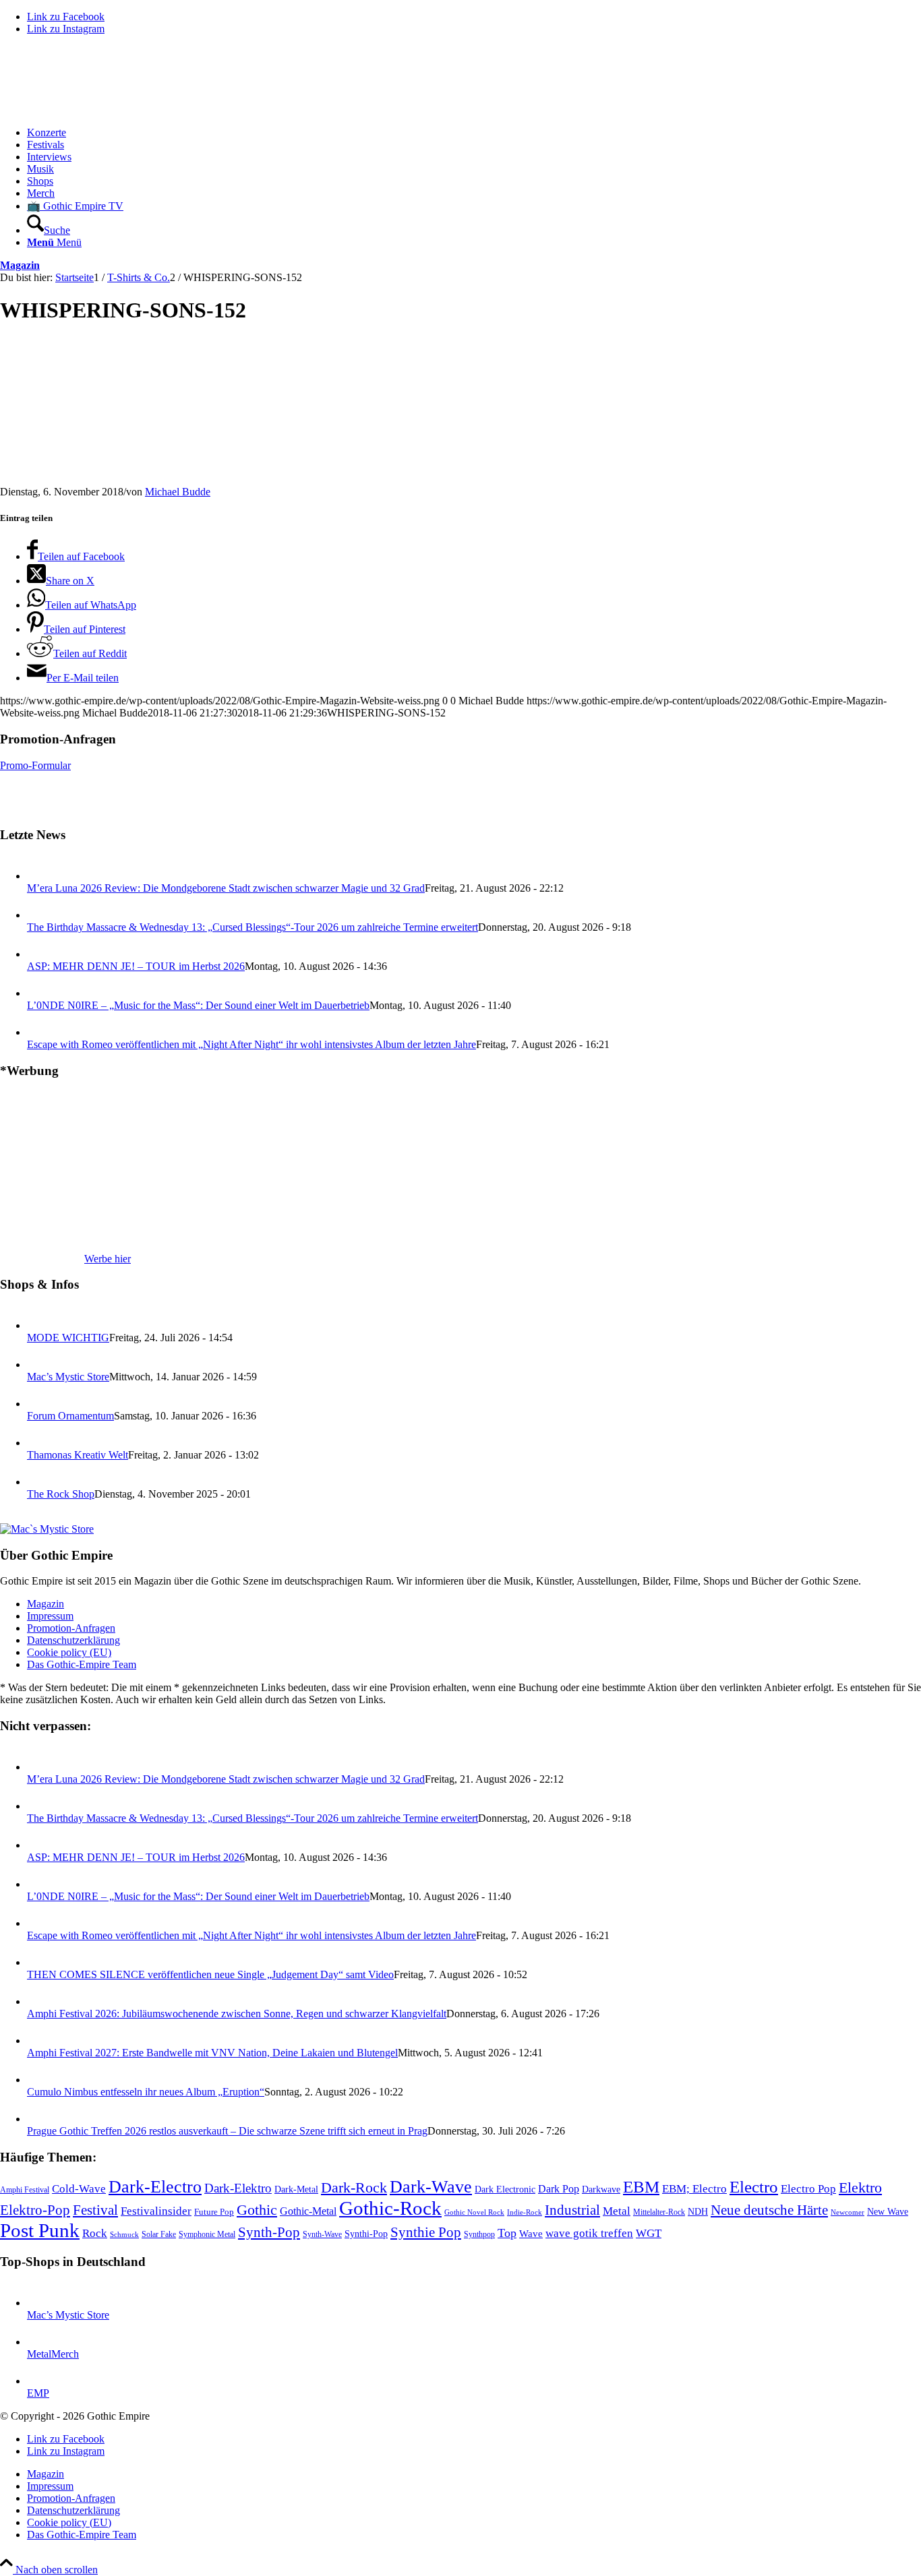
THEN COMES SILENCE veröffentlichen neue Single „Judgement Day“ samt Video (210, 1974)
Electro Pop (808, 2189)
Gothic (257, 2210)
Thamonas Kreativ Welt (78, 1455)
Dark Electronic (505, 2189)
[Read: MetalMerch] (39, 2342)
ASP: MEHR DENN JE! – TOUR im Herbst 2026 (136, 966)
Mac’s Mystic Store (68, 1377)
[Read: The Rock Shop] (39, 1482)
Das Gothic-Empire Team (82, 1664)
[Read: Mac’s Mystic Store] (39, 1364)
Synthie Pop (426, 2232)
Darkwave (601, 2189)
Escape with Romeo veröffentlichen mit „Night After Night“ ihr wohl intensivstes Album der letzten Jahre (251, 1044)
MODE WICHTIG (68, 1338)
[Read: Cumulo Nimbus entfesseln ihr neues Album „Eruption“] (39, 2080)
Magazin (20, 265)
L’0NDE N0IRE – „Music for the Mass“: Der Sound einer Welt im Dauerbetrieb (198, 1005)
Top (507, 2233)
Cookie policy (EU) (69, 1652)
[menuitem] (474, 133)
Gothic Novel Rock (474, 2212)
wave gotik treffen (589, 2233)
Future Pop (214, 2212)
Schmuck (124, 2235)
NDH (698, 2212)
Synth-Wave (322, 2234)
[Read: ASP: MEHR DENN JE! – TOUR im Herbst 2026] (39, 954)
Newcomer (848, 2212)
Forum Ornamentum (70, 1416)
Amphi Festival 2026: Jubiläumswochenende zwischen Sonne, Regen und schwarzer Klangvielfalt (237, 2014)
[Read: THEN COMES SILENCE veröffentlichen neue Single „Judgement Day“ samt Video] (39, 1962)
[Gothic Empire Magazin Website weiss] (101, 110)
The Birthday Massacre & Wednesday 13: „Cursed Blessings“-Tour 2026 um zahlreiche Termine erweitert (252, 927)
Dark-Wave (431, 2187)
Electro (754, 2187)
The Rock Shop (61, 1494)
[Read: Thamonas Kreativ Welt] (39, 1443)
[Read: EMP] (39, 2381)
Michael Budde (178, 492)
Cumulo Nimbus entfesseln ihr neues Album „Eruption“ (146, 2092)
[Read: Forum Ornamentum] (39, 1404)
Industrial (572, 2210)
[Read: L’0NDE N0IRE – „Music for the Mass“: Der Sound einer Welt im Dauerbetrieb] (39, 993)
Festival (95, 2210)
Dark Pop (559, 2189)
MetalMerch (53, 2354)
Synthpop (479, 2234)
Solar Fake (159, 2234)
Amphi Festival (25, 2190)
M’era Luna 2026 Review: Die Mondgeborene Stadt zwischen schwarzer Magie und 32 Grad (226, 888)
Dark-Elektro (238, 2188)
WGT (649, 2233)
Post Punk (40, 2230)
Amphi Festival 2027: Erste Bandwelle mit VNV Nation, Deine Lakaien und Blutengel (212, 2053)
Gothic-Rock (390, 2208)
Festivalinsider (156, 2211)
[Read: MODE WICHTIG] (39, 1325)
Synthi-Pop (366, 2234)
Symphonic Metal (207, 2234)
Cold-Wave (79, 2189)
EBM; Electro (694, 2189)
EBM (641, 2187)
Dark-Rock (354, 2188)
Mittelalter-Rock (659, 2212)
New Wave (888, 2212)
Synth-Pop (269, 2232)
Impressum (50, 1616)
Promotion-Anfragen (71, 1628)
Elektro (860, 2188)
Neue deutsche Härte (769, 2210)
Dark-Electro (155, 2187)
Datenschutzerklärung (73, 1640)
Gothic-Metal (308, 2211)
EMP (38, 2393)
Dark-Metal (296, 2189)
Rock (95, 2233)
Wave (531, 2234)
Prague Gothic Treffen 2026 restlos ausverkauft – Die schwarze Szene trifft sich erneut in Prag (227, 2131)
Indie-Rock (525, 2212)
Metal (617, 2211)
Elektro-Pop (35, 2210)
